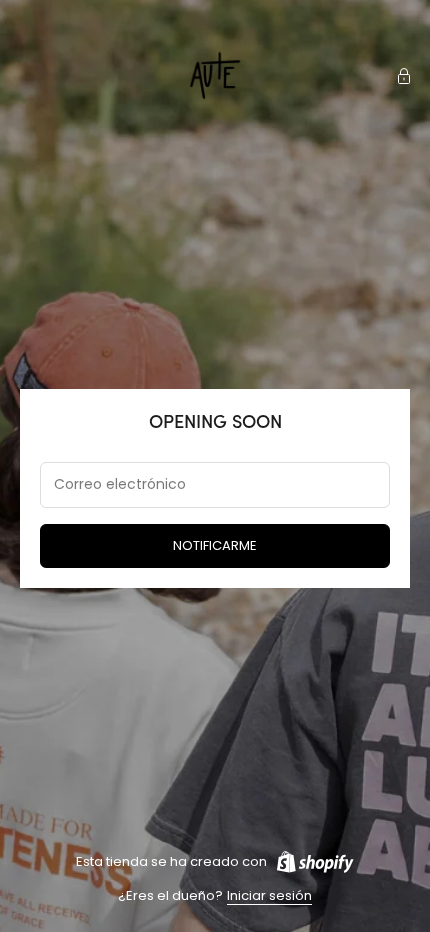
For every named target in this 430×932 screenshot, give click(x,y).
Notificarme (215, 545)
